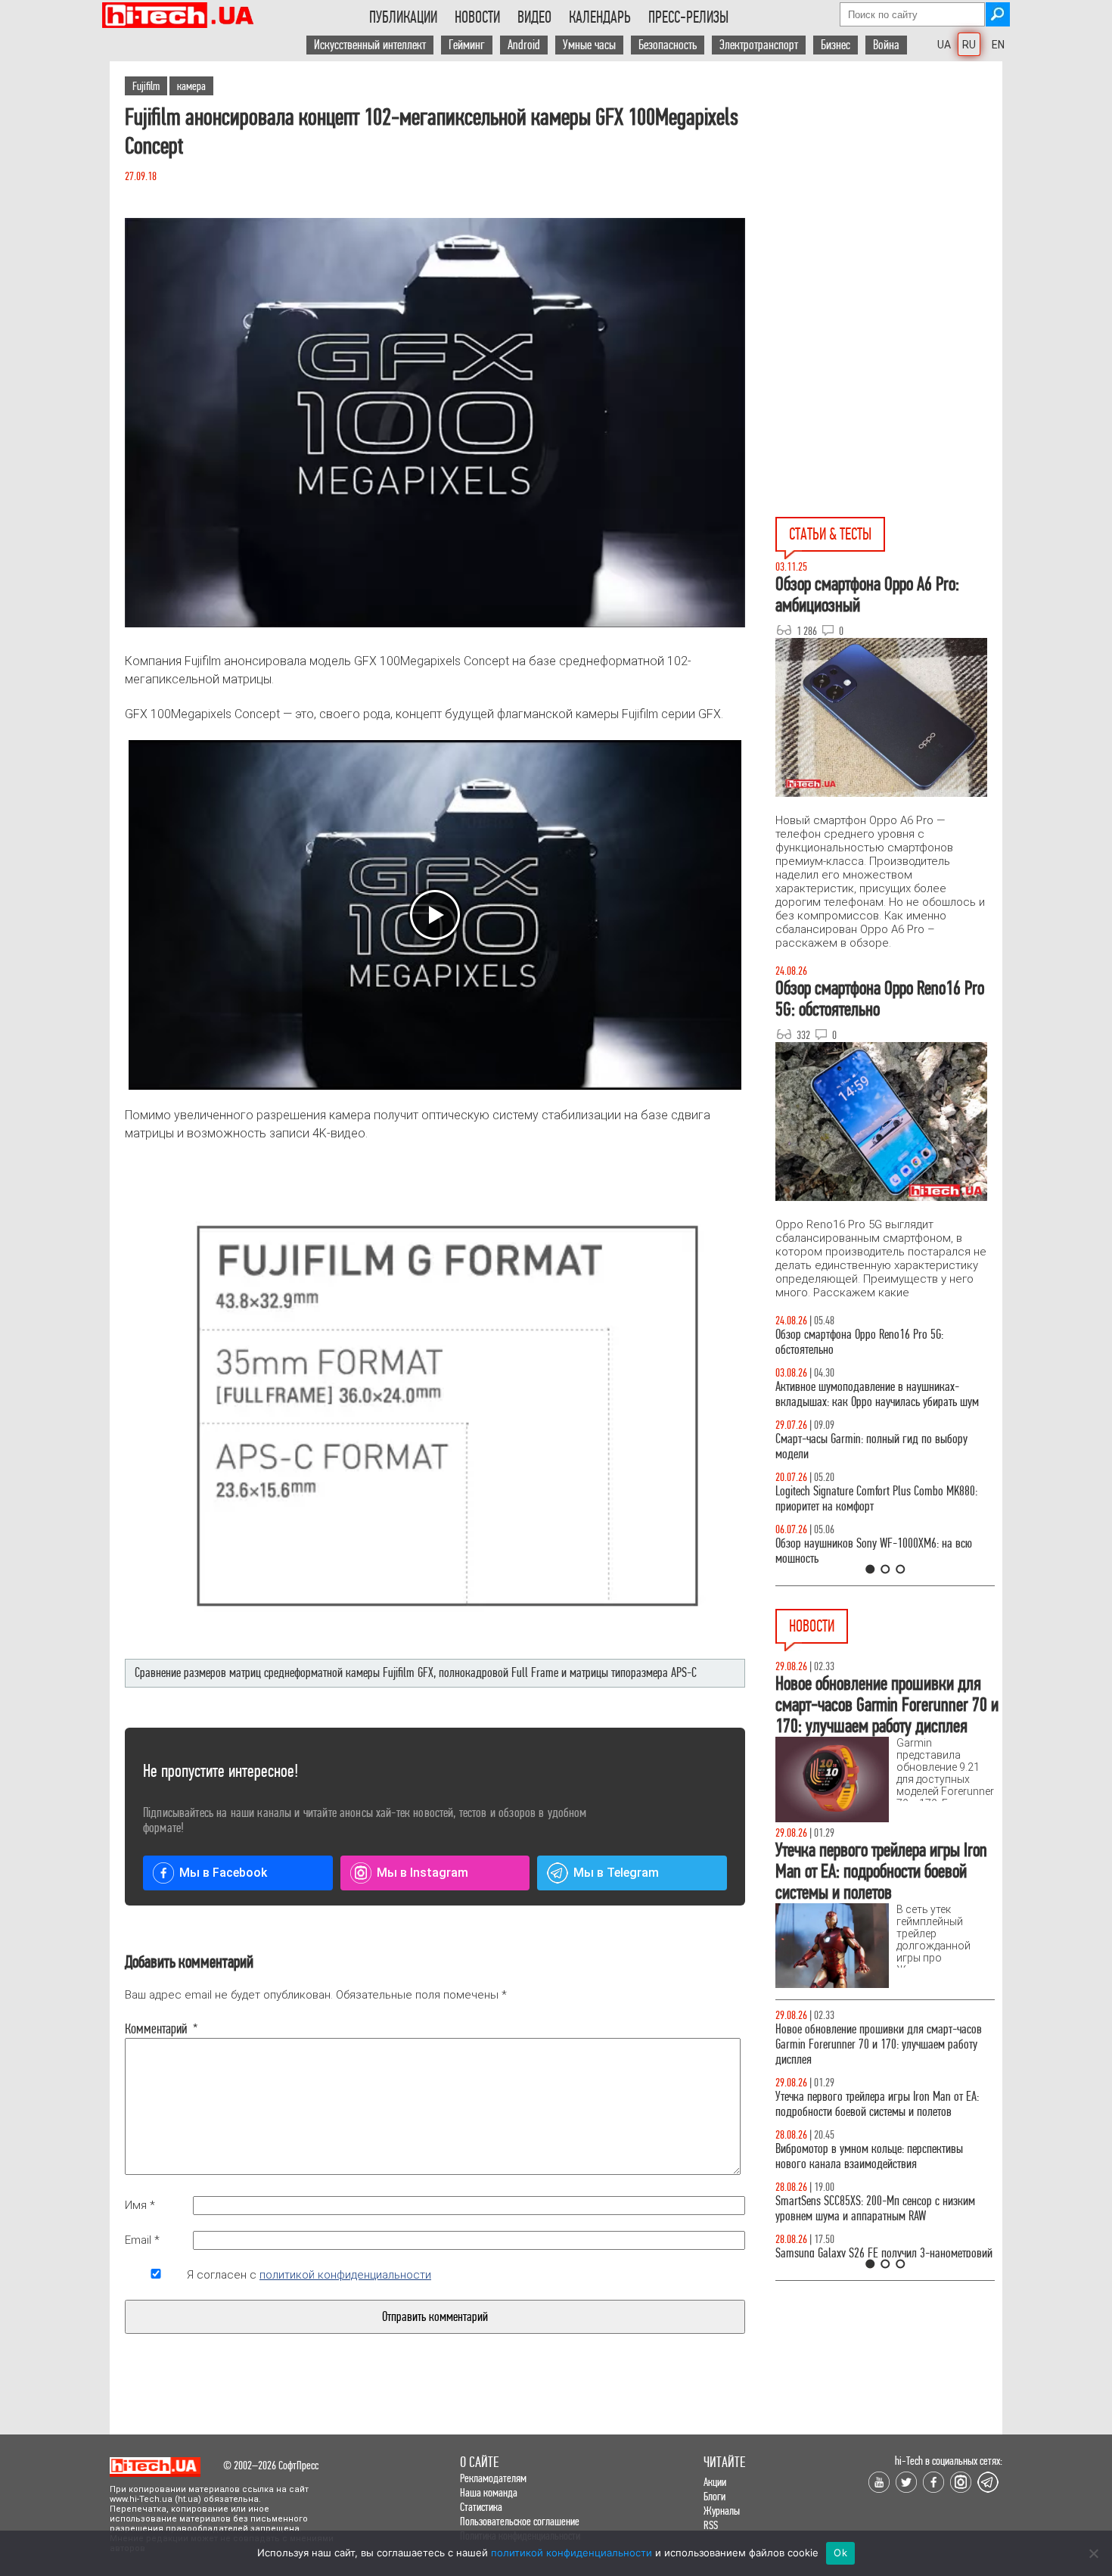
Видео (534, 17)
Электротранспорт (759, 45)
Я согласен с (309, 2275)
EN (998, 45)
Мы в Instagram (422, 1873)
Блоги (714, 2496)
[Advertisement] (889, 198)
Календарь (600, 17)
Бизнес (836, 45)
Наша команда (489, 2492)
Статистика (481, 2507)
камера (191, 86)
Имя (140, 2205)
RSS (711, 2525)
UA (944, 45)
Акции (715, 2482)
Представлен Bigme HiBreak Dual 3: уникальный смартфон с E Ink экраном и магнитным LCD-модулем (880, 2097)
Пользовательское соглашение (520, 2521)
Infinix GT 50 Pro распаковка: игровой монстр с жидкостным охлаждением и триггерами (879, 1499)
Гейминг (467, 45)
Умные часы (589, 45)
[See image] (435, 423)
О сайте (479, 2462)
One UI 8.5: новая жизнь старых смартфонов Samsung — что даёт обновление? (872, 1394)
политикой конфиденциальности (345, 2275)
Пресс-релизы (688, 17)
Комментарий (156, 2029)
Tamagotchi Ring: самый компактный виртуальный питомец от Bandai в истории (868, 2037)
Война (886, 45)
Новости (477, 17)
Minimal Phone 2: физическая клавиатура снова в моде (884, 2156)
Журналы (722, 2511)
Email (142, 2240)
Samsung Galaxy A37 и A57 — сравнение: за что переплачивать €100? (882, 1551)
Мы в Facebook (223, 1873)
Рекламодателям (493, 2478)
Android (524, 45)
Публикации (403, 17)
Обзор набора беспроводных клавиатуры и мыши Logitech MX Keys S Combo (871, 1342)
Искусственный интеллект (370, 45)
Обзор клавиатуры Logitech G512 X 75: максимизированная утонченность (859, 1447)
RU (969, 45)
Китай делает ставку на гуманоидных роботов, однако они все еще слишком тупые (879, 2209)
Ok (840, 2553)
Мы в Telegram (616, 1873)
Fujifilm (146, 86)
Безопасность (668, 45)
